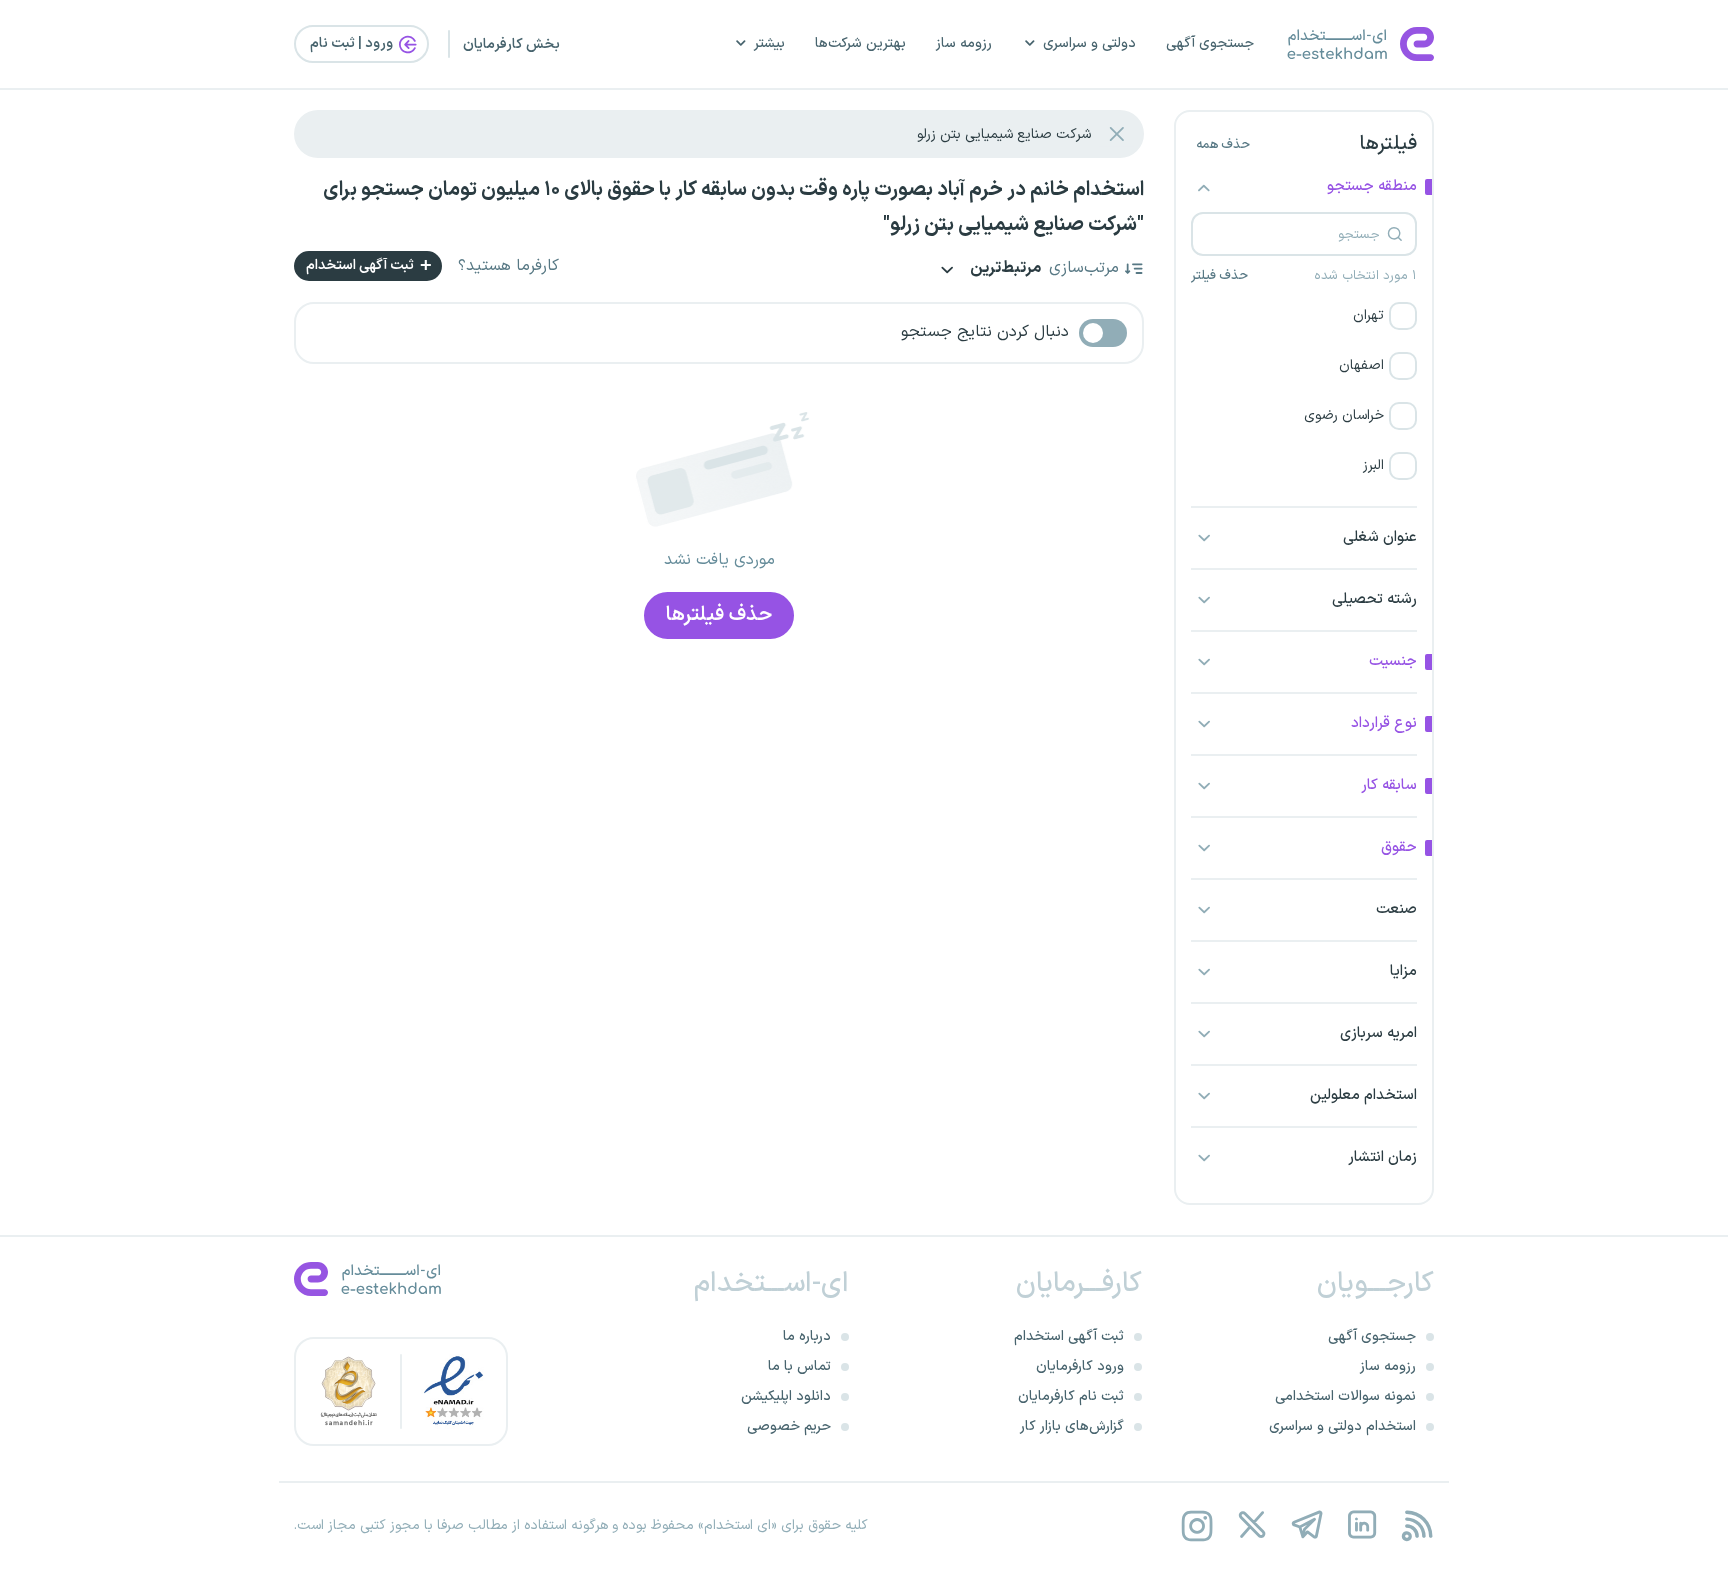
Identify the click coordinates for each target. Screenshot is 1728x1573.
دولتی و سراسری (1089, 43)
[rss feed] (1416, 1525)
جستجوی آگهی (1210, 43)
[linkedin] (1361, 1525)
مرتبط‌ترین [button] (1004, 269)
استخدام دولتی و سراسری (1342, 1426)
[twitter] (1251, 1525)
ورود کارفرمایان (1080, 1366)
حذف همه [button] (1223, 145)
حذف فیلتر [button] (1219, 276)
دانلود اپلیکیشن (786, 1396)
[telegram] (1306, 1525)
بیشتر (769, 43)
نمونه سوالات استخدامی (1345, 1396)
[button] (1304, 316)
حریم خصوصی (789, 1426)
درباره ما (807, 1336)
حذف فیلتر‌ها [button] (719, 615)
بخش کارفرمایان (511, 44)
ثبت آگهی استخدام (361, 265)
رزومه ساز (964, 43)
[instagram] (1196, 1525)
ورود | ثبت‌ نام (353, 43)
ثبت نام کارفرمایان (1071, 1396)
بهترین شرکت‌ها (860, 43)
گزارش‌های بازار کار (1072, 1426)
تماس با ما (799, 1366)
